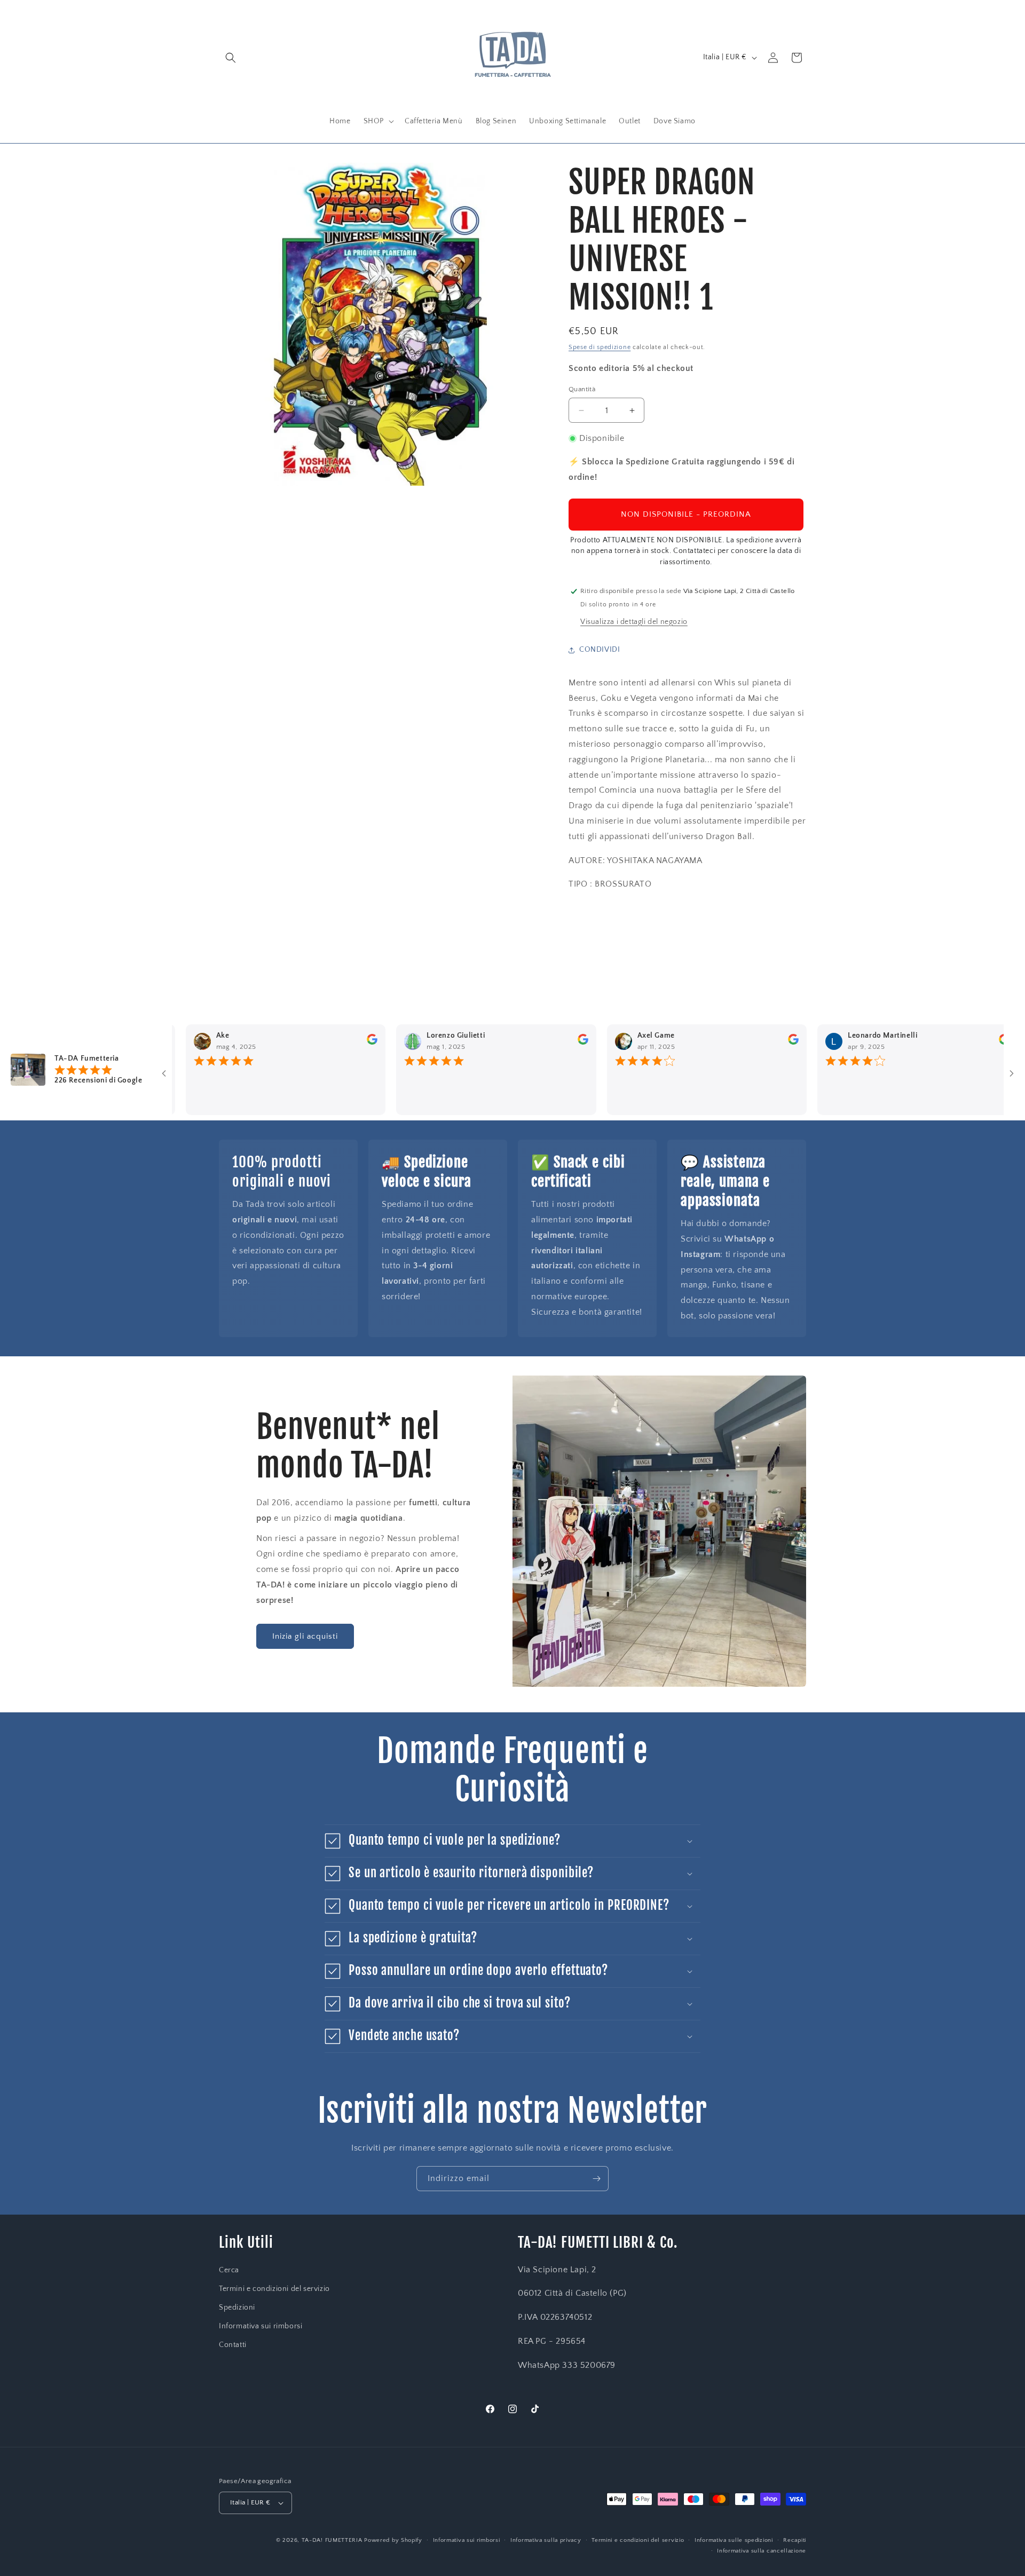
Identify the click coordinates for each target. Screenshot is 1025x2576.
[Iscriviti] (596, 2179)
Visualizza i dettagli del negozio (634, 622)
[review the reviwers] (323, 1042)
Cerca (229, 2270)
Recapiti (795, 2540)
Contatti (233, 2345)
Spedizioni (237, 2308)
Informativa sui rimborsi (261, 2326)
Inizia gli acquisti (305, 1636)
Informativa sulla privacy (546, 2540)
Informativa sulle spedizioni (734, 2540)
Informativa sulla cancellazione (762, 2551)
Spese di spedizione (600, 347)
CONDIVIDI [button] (600, 650)
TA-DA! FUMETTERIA (332, 2540)
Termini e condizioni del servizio (274, 2289)
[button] (231, 58)
